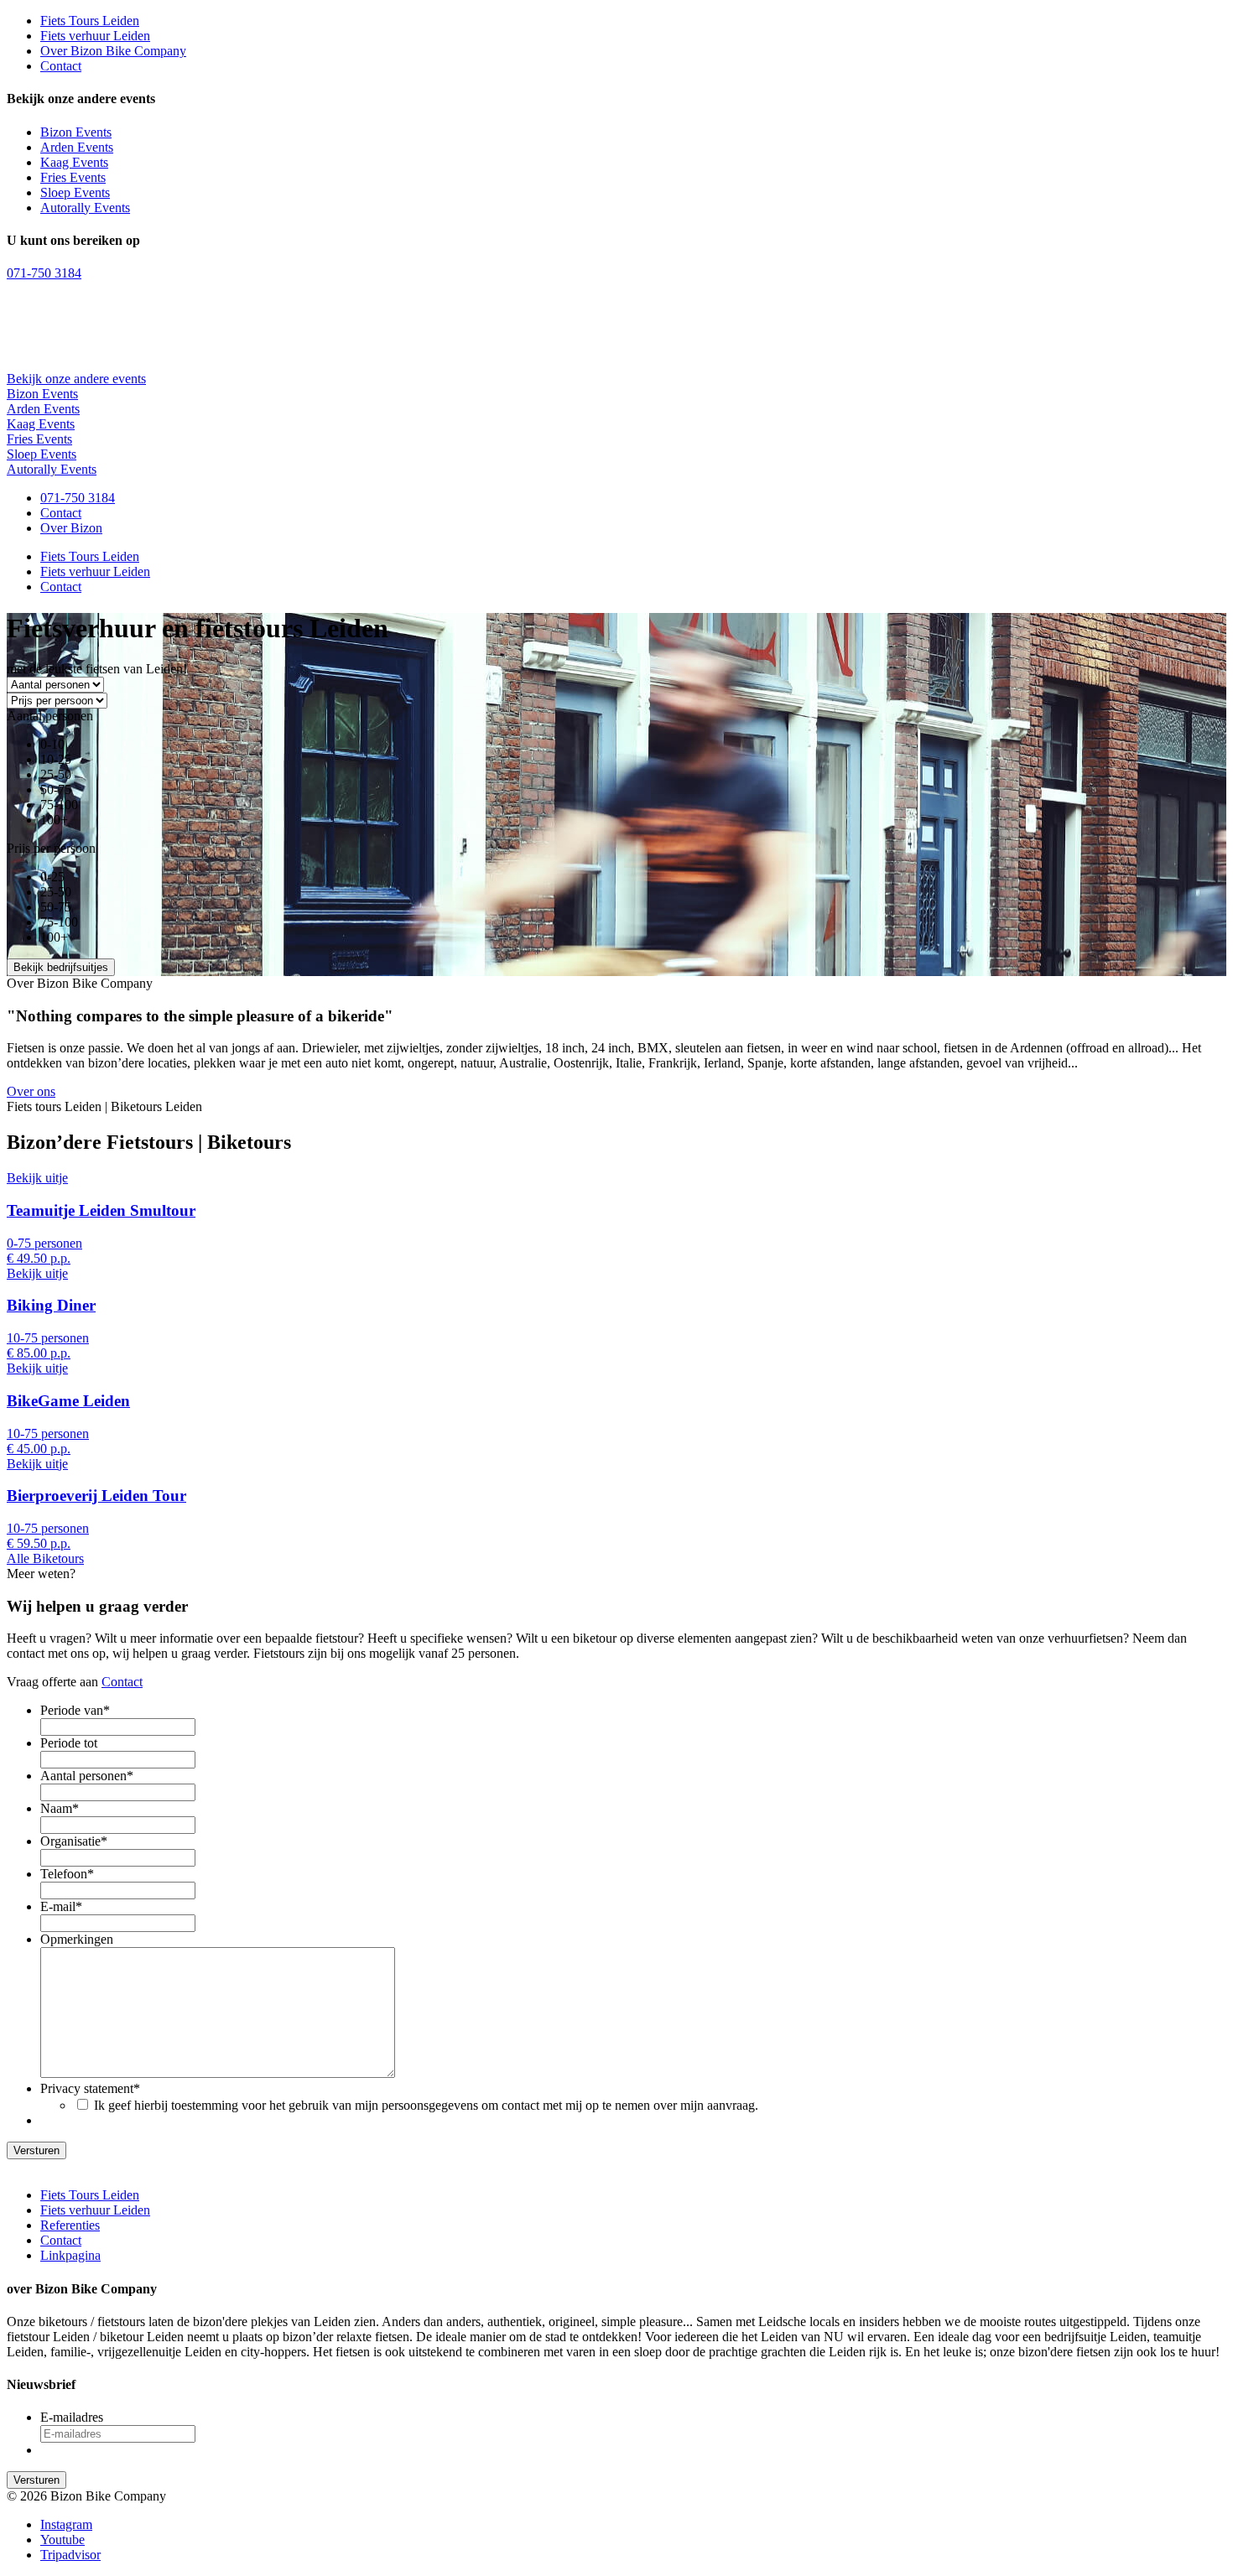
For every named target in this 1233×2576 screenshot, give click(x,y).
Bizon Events (76, 132)
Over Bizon (71, 528)
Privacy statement (90, 2088)
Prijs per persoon (51, 848)
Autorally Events (85, 208)
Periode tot (69, 1743)
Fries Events (73, 177)
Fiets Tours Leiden (90, 21)
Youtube (62, 2540)
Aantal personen (50, 716)
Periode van (75, 1710)
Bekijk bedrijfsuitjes (61, 967)
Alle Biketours (45, 1558)
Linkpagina (70, 2255)
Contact (61, 66)
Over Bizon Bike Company (113, 51)
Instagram (66, 2524)
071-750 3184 (44, 273)
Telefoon (67, 1874)
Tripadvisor (70, 2555)
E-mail (61, 1906)
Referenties (70, 2225)
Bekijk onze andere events (76, 379)
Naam (60, 1808)
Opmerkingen (77, 1939)
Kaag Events (74, 162)
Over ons (31, 1091)
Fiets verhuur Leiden (95, 36)
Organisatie (74, 1841)
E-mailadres (72, 2417)
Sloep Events (75, 192)
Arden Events (77, 147)
